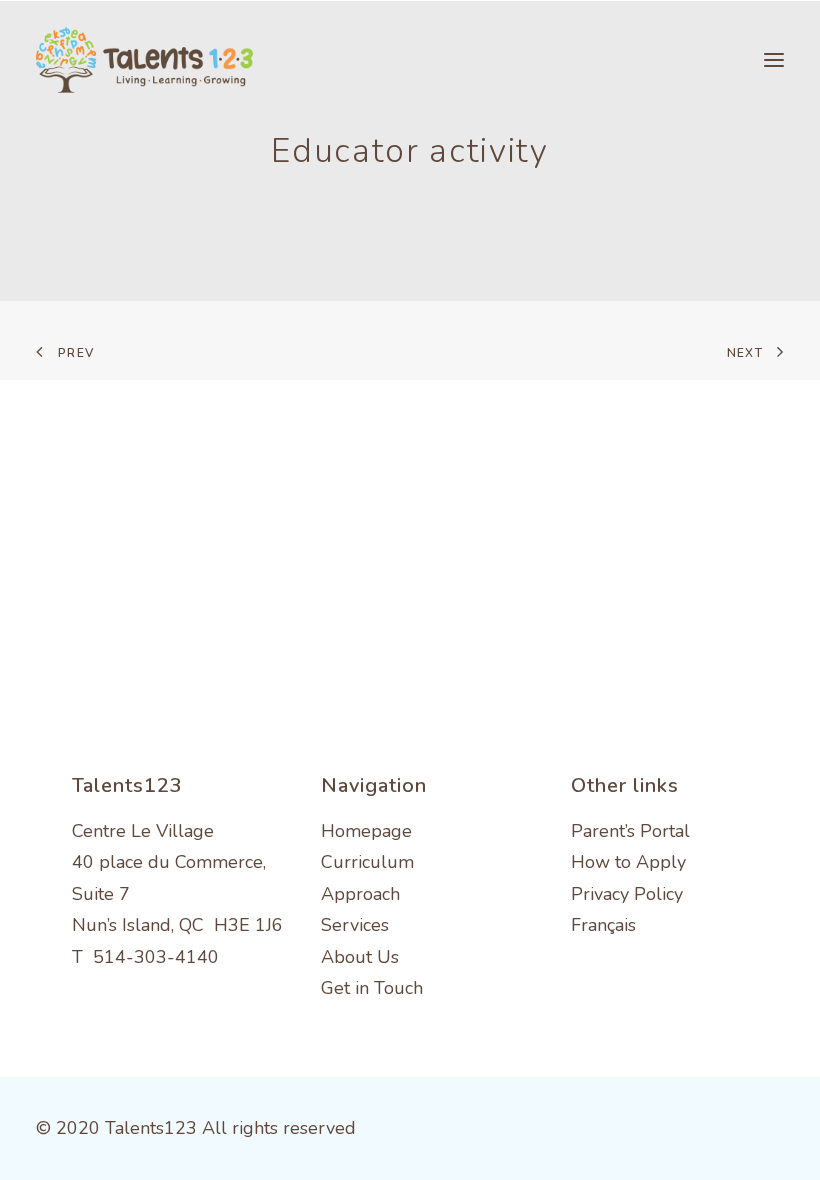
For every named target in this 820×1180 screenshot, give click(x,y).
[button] (774, 60)
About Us (360, 957)
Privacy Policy (627, 894)
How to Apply (628, 862)
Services (355, 925)
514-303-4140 (156, 957)
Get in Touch (372, 988)
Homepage (366, 831)
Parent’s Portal (630, 831)
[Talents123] (144, 60)
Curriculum (367, 862)
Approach (360, 894)
